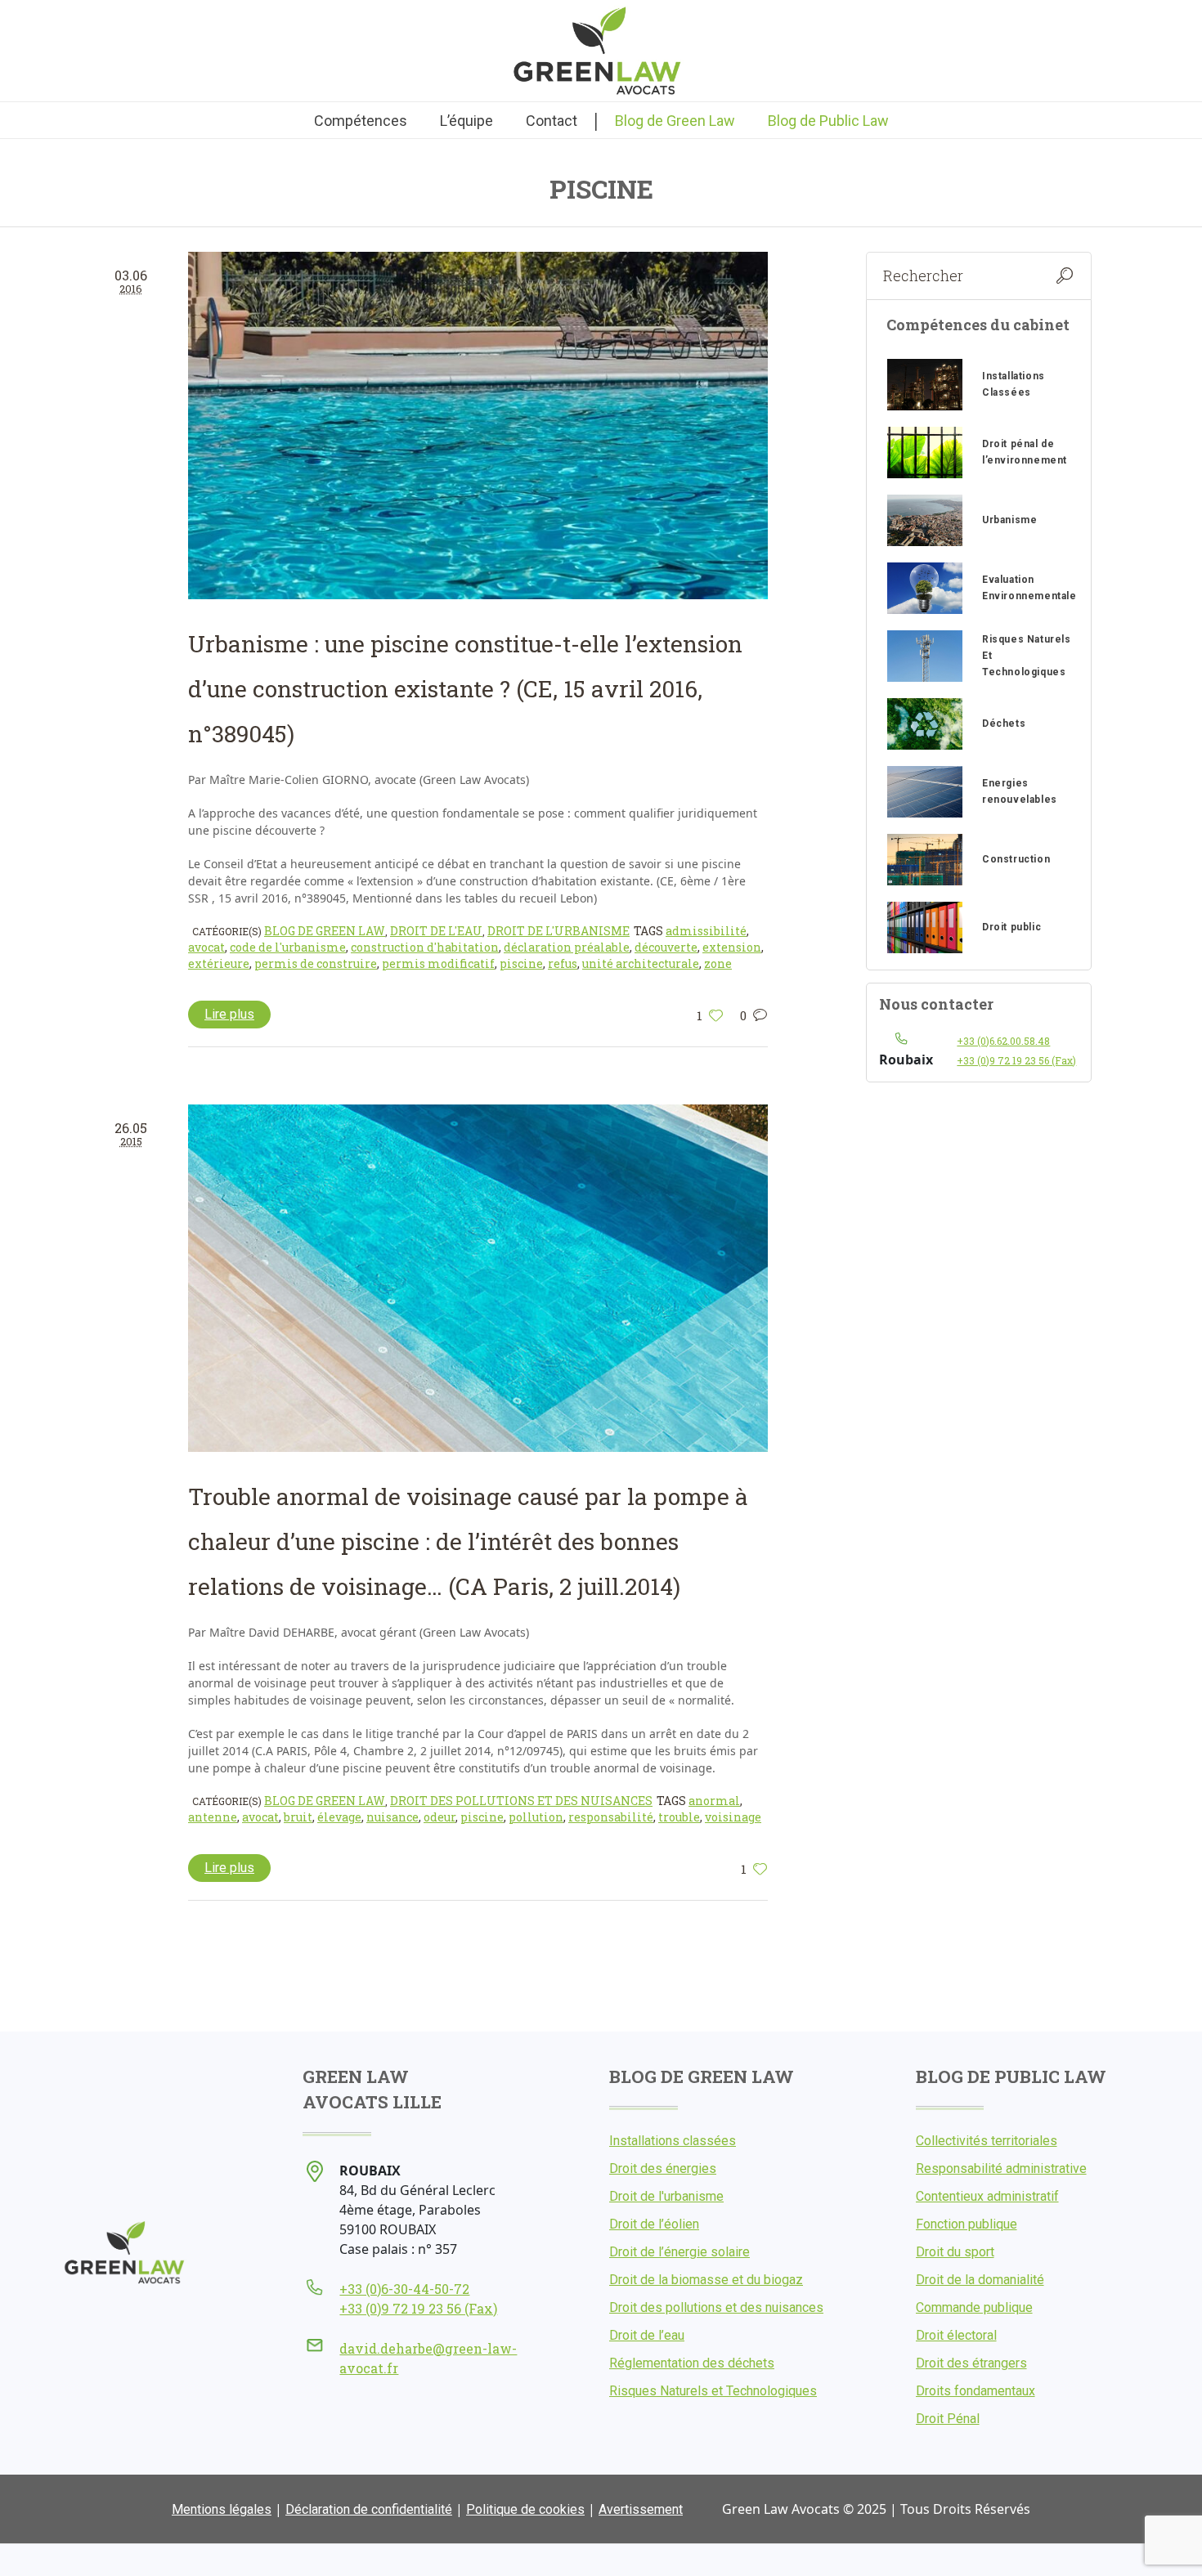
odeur (440, 1817)
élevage (339, 1817)
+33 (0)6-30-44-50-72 (404, 2289)
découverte (666, 947)
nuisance (392, 1817)
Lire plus (229, 1014)
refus (563, 963)
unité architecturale (641, 963)
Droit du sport (955, 2252)
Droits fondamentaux (976, 2391)
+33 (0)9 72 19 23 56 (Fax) (1016, 1060)
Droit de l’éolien (654, 2224)
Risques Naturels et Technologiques (713, 2391)
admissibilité (706, 931)
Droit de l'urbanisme (558, 931)
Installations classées (673, 2141)
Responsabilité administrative (1001, 2168)
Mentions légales (222, 2509)
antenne (213, 1817)
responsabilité (611, 1817)
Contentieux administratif (987, 2196)
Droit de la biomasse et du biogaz (706, 2280)
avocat (206, 947)
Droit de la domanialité (980, 2280)
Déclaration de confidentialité (369, 2509)
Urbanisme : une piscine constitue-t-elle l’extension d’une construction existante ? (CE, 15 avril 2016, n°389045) (465, 689)
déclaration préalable (567, 947)
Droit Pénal (948, 2419)
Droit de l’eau (647, 2335)
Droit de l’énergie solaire (679, 2252)
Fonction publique (967, 2224)
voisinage (733, 1817)
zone (718, 963)
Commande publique (974, 2307)
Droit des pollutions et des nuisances (521, 1801)
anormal (714, 1801)
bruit (298, 1817)
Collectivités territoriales (987, 2141)
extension (732, 947)
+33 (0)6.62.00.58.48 (1003, 1041)
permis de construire (316, 963)
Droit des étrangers (971, 2363)
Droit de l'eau (436, 931)
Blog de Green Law (325, 931)
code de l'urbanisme (288, 947)
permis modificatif (438, 963)
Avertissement (641, 2509)
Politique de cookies (525, 2509)
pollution (536, 1817)
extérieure (219, 963)
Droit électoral (956, 2335)
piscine (521, 963)
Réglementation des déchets (692, 2363)
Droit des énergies (663, 2168)
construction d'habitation (425, 947)
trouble (679, 1817)
